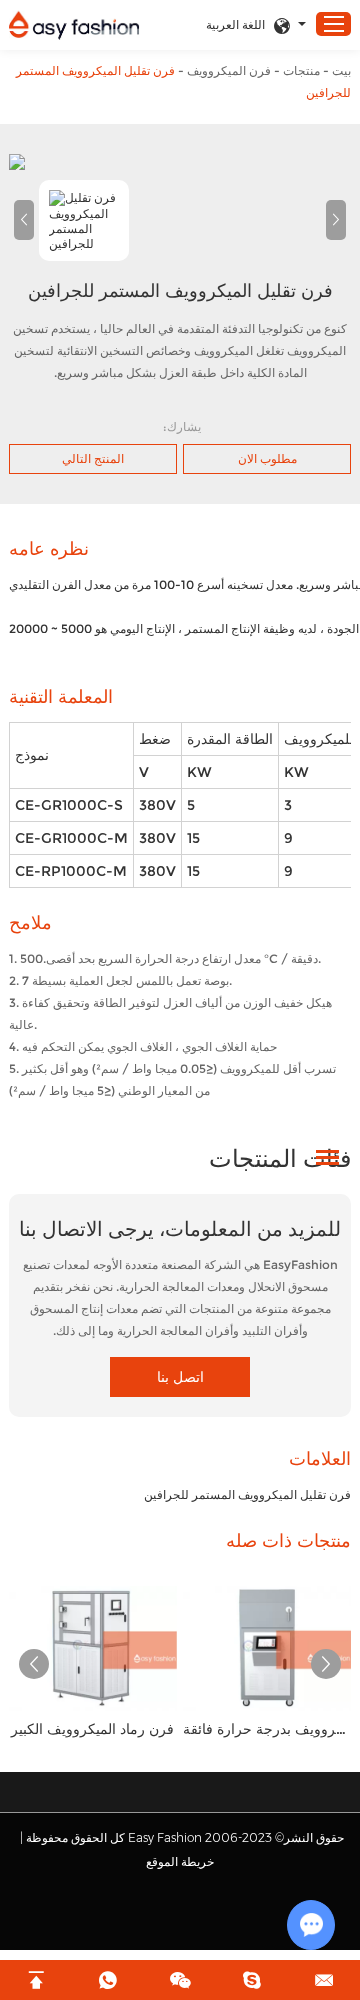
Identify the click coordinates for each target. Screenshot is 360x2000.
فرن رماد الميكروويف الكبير (92, 1729)
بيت (341, 70)
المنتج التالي (93, 458)
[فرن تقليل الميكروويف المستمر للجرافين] (180, 162)
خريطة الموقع (180, 1861)
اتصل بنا (180, 1377)
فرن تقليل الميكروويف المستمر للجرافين (247, 1494)
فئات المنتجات (280, 1158)
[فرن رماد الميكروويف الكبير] (93, 1648)
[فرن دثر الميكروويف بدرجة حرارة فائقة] (267, 1648)
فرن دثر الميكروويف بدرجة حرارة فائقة (267, 1729)
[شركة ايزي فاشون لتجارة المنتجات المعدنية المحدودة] (74, 25)
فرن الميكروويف (229, 70)
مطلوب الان (267, 458)
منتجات (301, 70)
